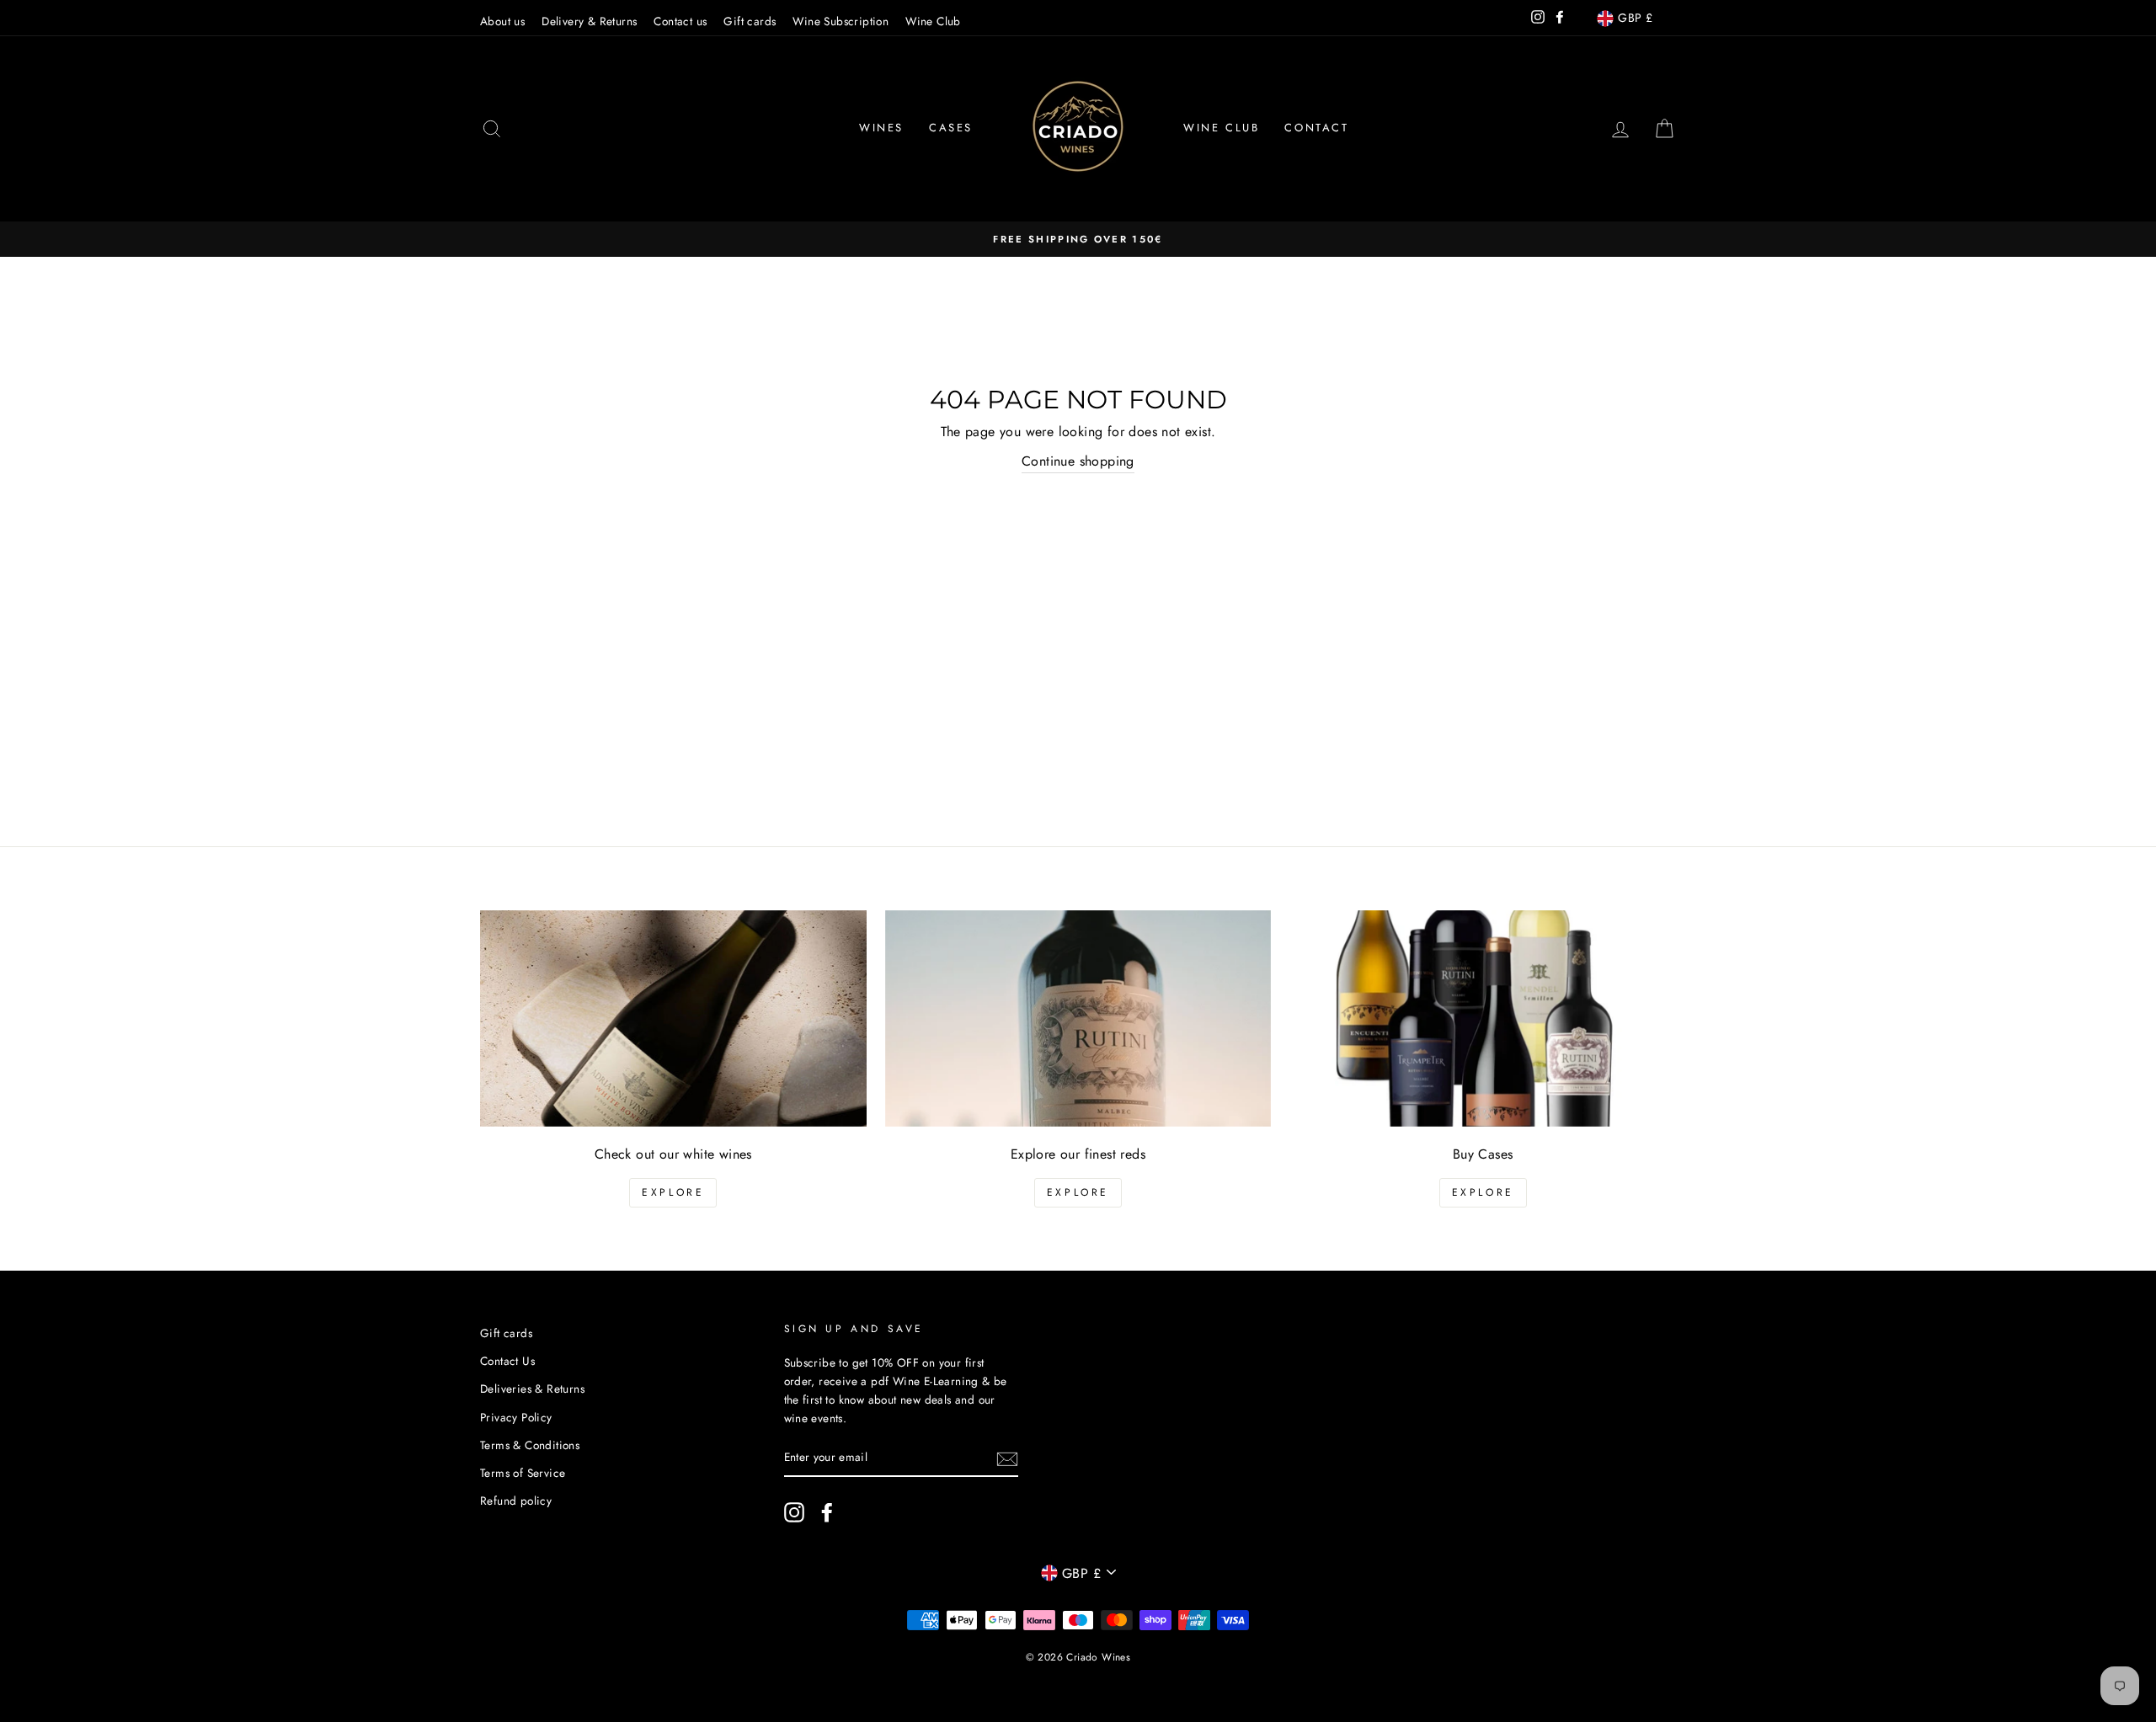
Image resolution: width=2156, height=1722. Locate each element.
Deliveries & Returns (532, 1389)
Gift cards (750, 21)
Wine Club (933, 21)
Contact (1316, 128)
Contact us (680, 21)
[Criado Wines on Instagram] (794, 1512)
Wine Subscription (841, 21)
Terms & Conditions (530, 1445)
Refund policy (516, 1501)
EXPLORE (673, 1192)
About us (502, 21)
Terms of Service (523, 1473)
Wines (881, 128)
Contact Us (507, 1361)
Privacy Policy (516, 1417)
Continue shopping (1078, 461)
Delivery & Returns (589, 21)
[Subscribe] (1007, 1458)
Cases (951, 128)
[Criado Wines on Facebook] (827, 1512)
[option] (1078, 239)
